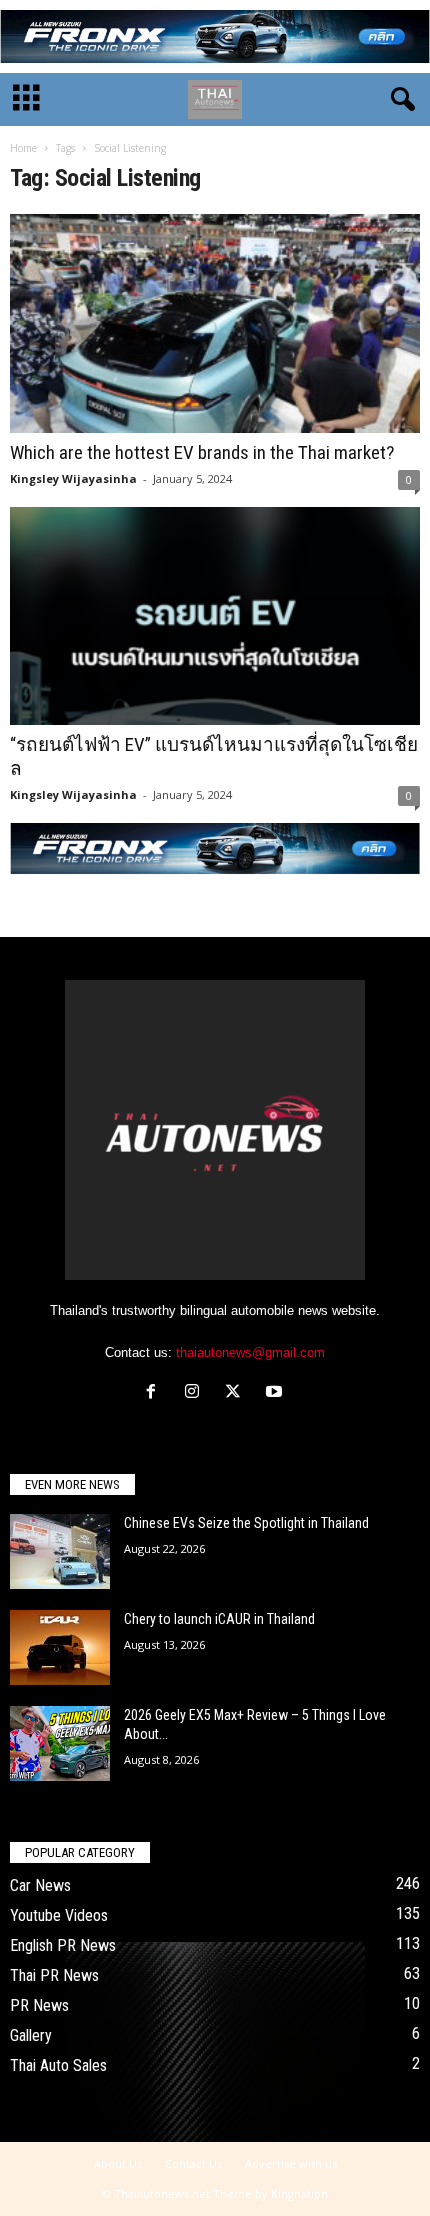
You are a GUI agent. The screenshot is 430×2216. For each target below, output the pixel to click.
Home (23, 148)
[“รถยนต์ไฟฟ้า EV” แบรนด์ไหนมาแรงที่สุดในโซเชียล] (215, 616)
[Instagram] (196, 1393)
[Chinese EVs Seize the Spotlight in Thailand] (60, 1551)
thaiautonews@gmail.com (250, 1352)
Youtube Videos (59, 1915)
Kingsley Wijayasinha (73, 478)
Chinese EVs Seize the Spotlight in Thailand (246, 1523)
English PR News (63, 1945)
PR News (39, 2005)
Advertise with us (291, 2163)
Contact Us (193, 2163)
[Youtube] (276, 1393)
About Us (118, 2163)
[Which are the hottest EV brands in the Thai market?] (215, 323)
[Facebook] (155, 1393)
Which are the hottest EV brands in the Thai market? (202, 452)
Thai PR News (54, 1975)
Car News (40, 1885)
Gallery (31, 2035)
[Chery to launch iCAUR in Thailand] (60, 1647)
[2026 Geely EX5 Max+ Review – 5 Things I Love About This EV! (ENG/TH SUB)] (60, 1743)
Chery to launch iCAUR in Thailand (219, 1619)
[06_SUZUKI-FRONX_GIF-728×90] (215, 36)
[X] (237, 1393)
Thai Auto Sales (58, 2065)
